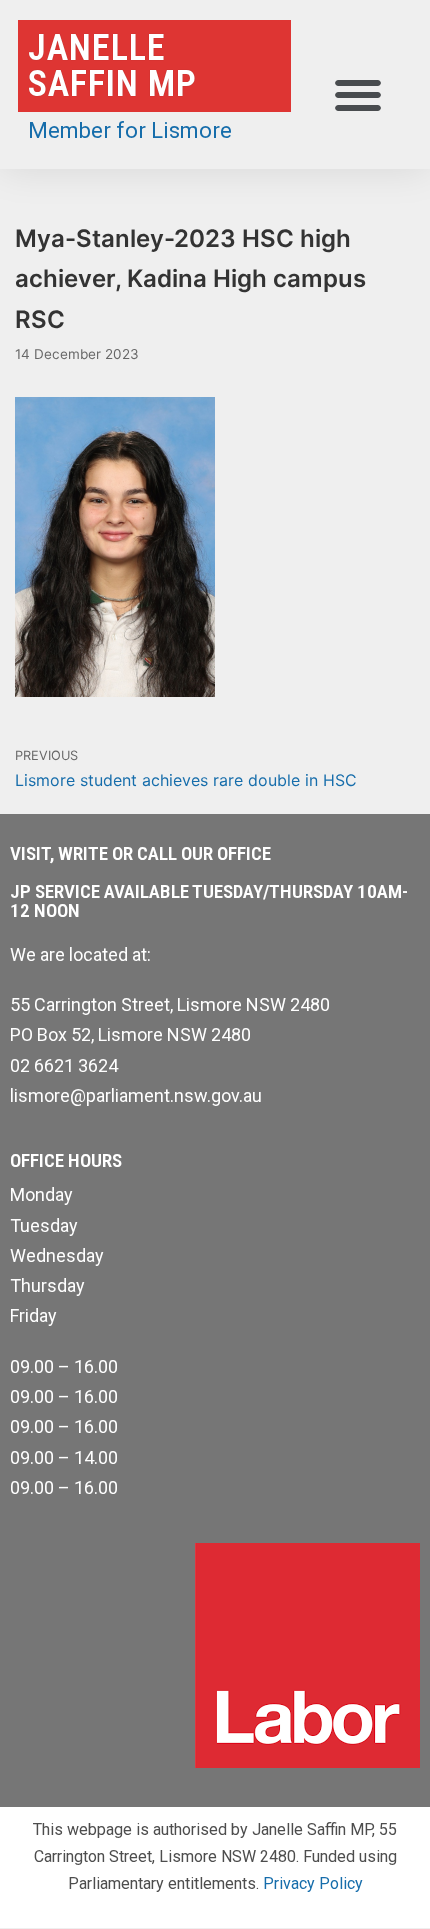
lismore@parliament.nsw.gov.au (136, 1095)
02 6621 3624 (64, 1065)
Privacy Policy (313, 1883)
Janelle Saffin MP (112, 66)
